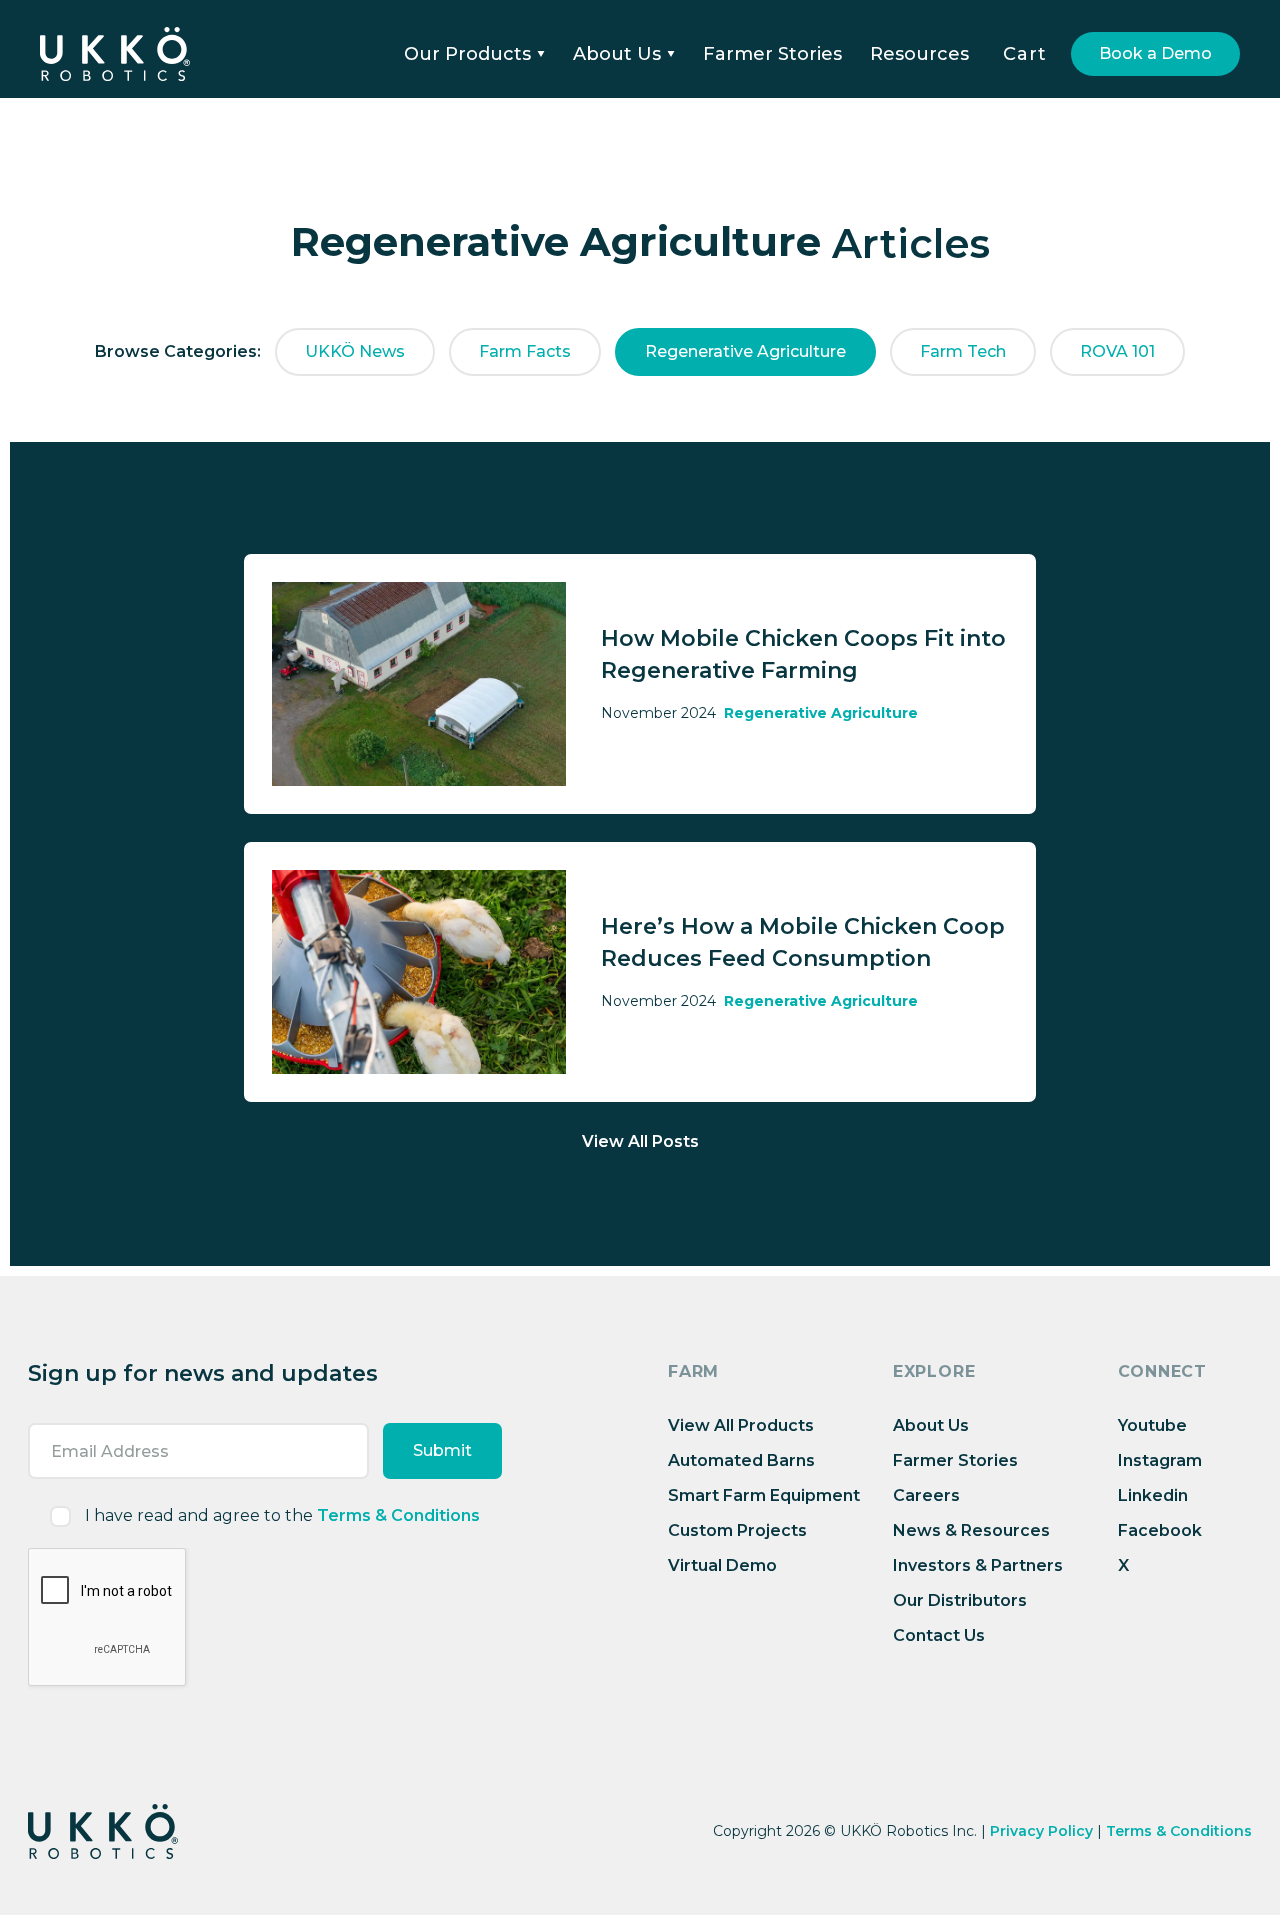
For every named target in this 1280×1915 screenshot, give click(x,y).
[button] (474, 54)
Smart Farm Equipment (764, 1495)
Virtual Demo (722, 1565)
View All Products (741, 1425)
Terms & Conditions (398, 1515)
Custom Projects (737, 1530)
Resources (919, 54)
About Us (931, 1425)
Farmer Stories (772, 54)
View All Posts (640, 1141)
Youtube (1152, 1425)
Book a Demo (1155, 53)
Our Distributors (960, 1600)
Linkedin (1153, 1495)
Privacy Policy (1041, 1831)
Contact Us (939, 1635)
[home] (115, 54)
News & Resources (971, 1530)
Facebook (1160, 1530)
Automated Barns (741, 1460)
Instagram (1160, 1460)
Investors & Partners (978, 1565)
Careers (926, 1495)
